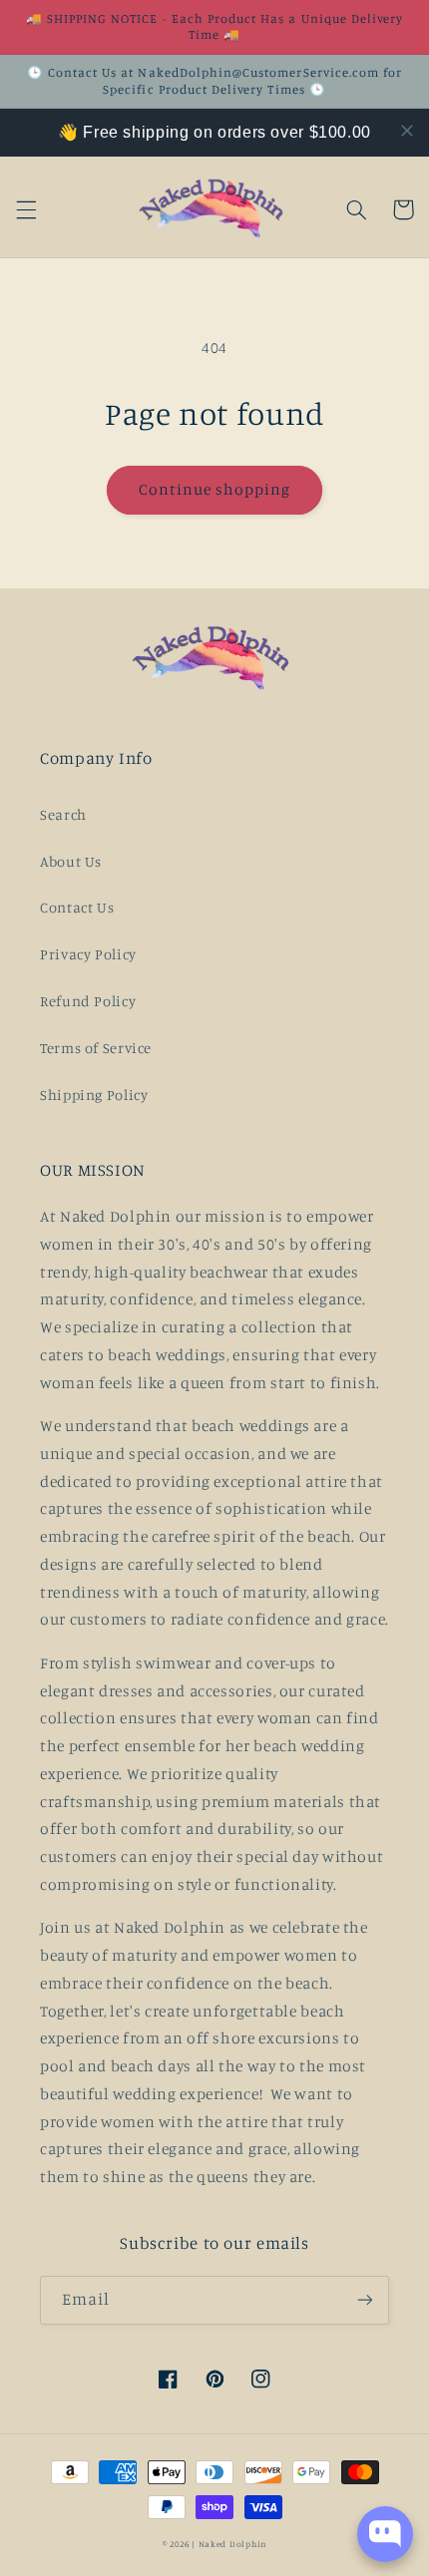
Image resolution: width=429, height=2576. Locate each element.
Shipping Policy (94, 1095)
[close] (407, 131)
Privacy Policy (88, 954)
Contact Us (77, 907)
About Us (71, 861)
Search (63, 814)
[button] (26, 209)
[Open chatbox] (385, 2534)
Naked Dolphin (233, 2544)
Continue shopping (215, 489)
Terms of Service (96, 1048)
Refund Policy (88, 1001)
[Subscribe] (365, 2300)
